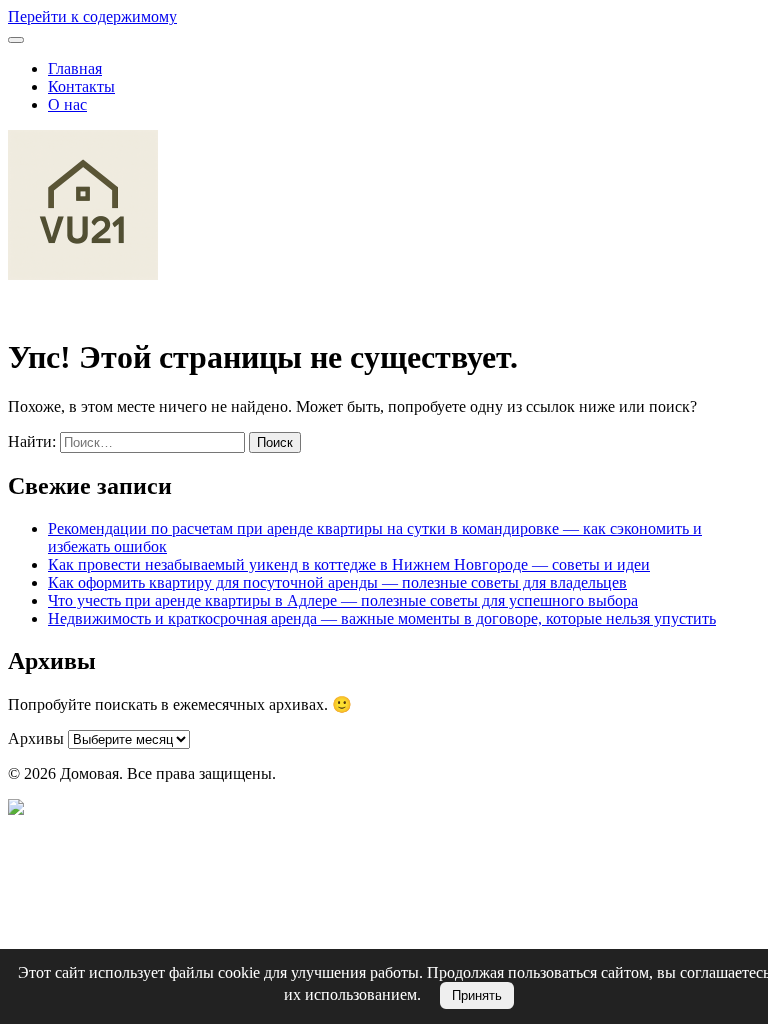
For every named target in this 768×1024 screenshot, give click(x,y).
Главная (75, 68)
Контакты (81, 86)
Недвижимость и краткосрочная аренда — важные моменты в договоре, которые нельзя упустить (382, 618)
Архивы (36, 738)
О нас (67, 104)
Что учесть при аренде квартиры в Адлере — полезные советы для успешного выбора (343, 600)
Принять (477, 995)
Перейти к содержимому (92, 16)
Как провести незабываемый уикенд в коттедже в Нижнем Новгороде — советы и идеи (349, 564)
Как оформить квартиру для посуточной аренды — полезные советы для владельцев (337, 582)
